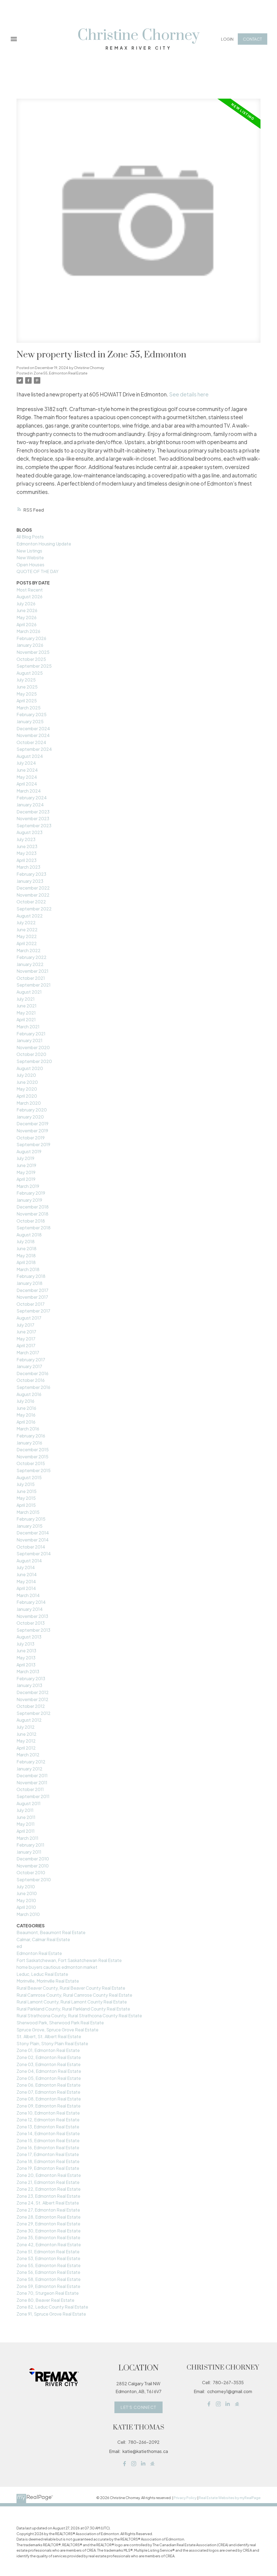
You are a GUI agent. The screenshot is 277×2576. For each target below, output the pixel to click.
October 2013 (31, 1623)
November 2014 (33, 1540)
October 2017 (31, 1304)
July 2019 (25, 1158)
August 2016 (29, 1394)
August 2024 (30, 756)
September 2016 (33, 1387)
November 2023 (33, 818)
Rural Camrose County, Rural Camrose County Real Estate (74, 1995)
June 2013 (26, 1651)
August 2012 (29, 1720)
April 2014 (26, 1588)
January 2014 (30, 1609)
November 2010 (33, 1866)
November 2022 (33, 895)
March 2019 (28, 1186)
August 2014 (29, 1561)
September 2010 (34, 1880)
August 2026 (29, 597)
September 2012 (34, 1713)
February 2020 (32, 1110)
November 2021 (32, 971)
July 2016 (25, 1401)
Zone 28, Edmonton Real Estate (49, 2217)
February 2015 (31, 1519)
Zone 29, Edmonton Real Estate (48, 2224)
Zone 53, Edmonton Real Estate (48, 2258)
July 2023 (26, 839)
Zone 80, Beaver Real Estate (45, 2300)
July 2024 (26, 763)
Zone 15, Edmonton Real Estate (48, 2140)
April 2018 (26, 1262)
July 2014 (26, 1567)
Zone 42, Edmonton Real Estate (49, 2244)
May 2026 (27, 617)
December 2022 (33, 888)
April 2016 (26, 1422)
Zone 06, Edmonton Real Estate (49, 2085)
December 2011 (32, 1775)
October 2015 (31, 1463)
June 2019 (26, 1165)
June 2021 (27, 1006)
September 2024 (34, 749)
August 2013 (29, 1637)
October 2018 (31, 1221)
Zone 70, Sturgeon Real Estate (48, 2293)
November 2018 (32, 1214)
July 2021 (26, 999)
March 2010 (28, 1914)
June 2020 (27, 1082)
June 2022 (27, 930)
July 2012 (26, 1727)
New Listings (29, 551)
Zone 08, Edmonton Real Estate (49, 2099)
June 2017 (26, 1332)
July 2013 (25, 1644)
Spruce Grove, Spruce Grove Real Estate (57, 2030)
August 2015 (29, 1477)
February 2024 (32, 798)
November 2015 (32, 1457)
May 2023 (27, 853)
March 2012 (28, 1755)
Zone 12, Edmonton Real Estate (48, 2120)
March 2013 (28, 1671)
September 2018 (34, 1228)
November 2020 (33, 1047)
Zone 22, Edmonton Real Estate (49, 2189)
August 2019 (29, 1151)
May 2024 (27, 777)
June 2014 (27, 1574)
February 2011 (30, 1845)
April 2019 (26, 1179)
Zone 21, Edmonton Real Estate (48, 2182)
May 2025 (27, 694)
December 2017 (32, 1290)
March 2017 (28, 1352)
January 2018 (29, 1283)
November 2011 (32, 1782)
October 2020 (31, 1054)
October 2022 (31, 902)
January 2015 (29, 1526)
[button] (227, 39)
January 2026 (30, 645)
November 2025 (33, 652)
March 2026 (28, 631)
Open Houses (30, 565)
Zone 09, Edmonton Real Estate (49, 2106)
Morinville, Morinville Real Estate (48, 1981)
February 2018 (31, 1276)
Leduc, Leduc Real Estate (42, 1974)
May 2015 (26, 1498)
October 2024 (31, 742)
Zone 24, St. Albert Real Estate (48, 2203)
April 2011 (26, 1831)
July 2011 (25, 1810)
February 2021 (31, 1034)
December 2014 (33, 1533)
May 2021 (26, 1013)
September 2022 (34, 909)
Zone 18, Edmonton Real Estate (48, 2161)
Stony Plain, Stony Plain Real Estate (52, 2043)
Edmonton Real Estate (39, 1953)
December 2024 (33, 728)
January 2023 (30, 881)
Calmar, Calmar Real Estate (43, 1939)
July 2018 (26, 1241)
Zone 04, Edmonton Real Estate (49, 2071)
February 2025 (32, 714)
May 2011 (26, 1824)
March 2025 (29, 708)
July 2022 (26, 922)
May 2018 (26, 1255)
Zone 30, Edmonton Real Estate (49, 2231)
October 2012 (31, 1706)
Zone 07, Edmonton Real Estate (48, 2092)
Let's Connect (138, 2407)
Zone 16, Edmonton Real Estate (48, 2147)
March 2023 (28, 867)
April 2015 (26, 1505)
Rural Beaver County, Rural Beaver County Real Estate (71, 1988)
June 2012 (27, 1734)
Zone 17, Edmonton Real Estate (48, 2154)
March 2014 (28, 1595)
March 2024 (29, 791)
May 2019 (26, 1172)
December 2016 (32, 1373)
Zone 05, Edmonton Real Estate (49, 2078)
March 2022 (29, 950)
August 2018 (29, 1235)
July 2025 (26, 680)
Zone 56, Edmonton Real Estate (48, 2272)
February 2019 (31, 1193)
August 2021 (29, 992)
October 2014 (31, 1547)
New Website (30, 557)
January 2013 (29, 1685)
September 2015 (34, 1470)
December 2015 (33, 1449)
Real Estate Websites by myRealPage (230, 2498)
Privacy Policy (185, 2498)
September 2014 (34, 1554)
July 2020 (26, 1075)
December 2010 (33, 1859)
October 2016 (31, 1380)
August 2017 (29, 1318)
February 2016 (31, 1436)
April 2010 (26, 1907)
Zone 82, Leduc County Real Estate (52, 2307)
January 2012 (29, 1769)
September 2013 (33, 1630)
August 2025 (30, 673)
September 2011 (33, 1796)
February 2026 (31, 638)
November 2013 (32, 1616)
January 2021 (29, 1040)
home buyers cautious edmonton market (57, 1967)
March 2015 (28, 1512)
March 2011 (27, 1838)
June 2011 (26, 1817)
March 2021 (28, 1027)
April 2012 (26, 1748)
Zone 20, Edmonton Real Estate (49, 2175)
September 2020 (34, 1061)
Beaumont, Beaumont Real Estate (51, 1932)
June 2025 (27, 687)
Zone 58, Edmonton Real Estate (49, 2279)
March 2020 (29, 1103)
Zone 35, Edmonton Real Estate (48, 2237)
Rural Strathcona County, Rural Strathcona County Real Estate (79, 2016)
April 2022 (27, 943)
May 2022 (27, 936)
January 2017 (29, 1366)
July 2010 (26, 1887)
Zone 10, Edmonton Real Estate (48, 2113)
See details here (189, 394)
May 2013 (26, 1658)
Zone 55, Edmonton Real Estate (60, 373)
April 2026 (27, 624)
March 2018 (28, 1269)
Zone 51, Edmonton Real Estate (48, 2252)
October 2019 (31, 1138)
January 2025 (30, 721)
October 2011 (30, 1789)
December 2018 (33, 1207)
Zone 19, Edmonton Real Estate (48, 2168)
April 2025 (27, 701)
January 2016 (29, 1443)
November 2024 (33, 735)
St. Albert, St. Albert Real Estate (49, 2036)
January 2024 (30, 805)
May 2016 (26, 1415)
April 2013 (26, 1665)
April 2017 (26, 1345)
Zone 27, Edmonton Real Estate (48, 2210)
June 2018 (27, 1248)
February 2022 (32, 957)
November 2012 (32, 1699)
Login (227, 39)
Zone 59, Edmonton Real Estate (48, 2286)
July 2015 (26, 1484)
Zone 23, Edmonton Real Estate (48, 2196)
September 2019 (33, 1144)
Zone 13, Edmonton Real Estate (48, 2127)
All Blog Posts (30, 537)
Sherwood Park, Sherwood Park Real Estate (60, 2023)
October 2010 (31, 1872)
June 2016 (26, 1408)
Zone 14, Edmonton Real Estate (48, 2133)
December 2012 (33, 1692)
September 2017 (33, 1311)
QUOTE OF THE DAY (37, 571)
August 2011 (29, 1803)
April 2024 (27, 784)
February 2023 (31, 874)
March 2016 (28, 1429)
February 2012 (31, 1762)
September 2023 (34, 825)
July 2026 (26, 604)
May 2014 (26, 1581)
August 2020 (30, 1068)
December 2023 (33, 812)
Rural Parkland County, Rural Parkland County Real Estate (73, 2009)
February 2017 (31, 1360)
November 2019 (32, 1131)
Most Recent (30, 590)
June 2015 (27, 1491)
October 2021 (31, 978)
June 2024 (27, 770)
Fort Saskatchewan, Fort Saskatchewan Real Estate (69, 1960)
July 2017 (25, 1325)
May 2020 (27, 1089)
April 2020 (27, 1096)
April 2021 (26, 1019)
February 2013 (31, 1678)
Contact (252, 39)
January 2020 (30, 1117)
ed (19, 1946)
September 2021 (34, 985)
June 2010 (27, 1893)
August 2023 (29, 832)
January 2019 (29, 1200)
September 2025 (34, 666)
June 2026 (27, 610)
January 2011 (29, 1852)
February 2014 (31, 1602)
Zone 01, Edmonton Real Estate (48, 2050)
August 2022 (30, 916)
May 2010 (26, 1900)
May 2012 (26, 1741)
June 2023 (27, 846)
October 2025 (31, 659)
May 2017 (26, 1339)
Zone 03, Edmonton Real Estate (49, 2064)
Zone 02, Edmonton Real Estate (49, 2057)
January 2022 (30, 964)
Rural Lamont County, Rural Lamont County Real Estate (72, 2002)
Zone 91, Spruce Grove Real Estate (51, 2314)
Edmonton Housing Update (44, 544)
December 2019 (32, 1124)
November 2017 (32, 1297)
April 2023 (27, 860)
